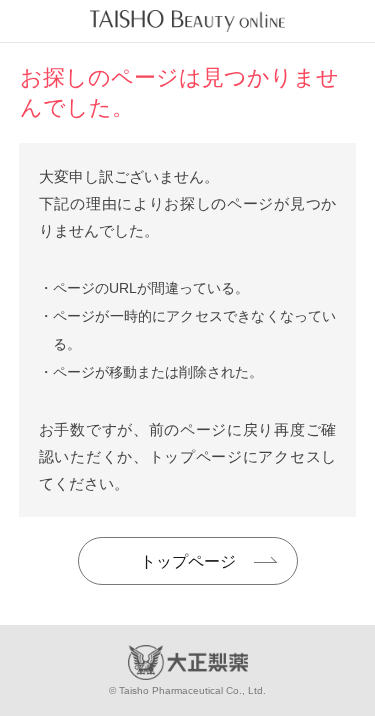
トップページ (188, 561)
